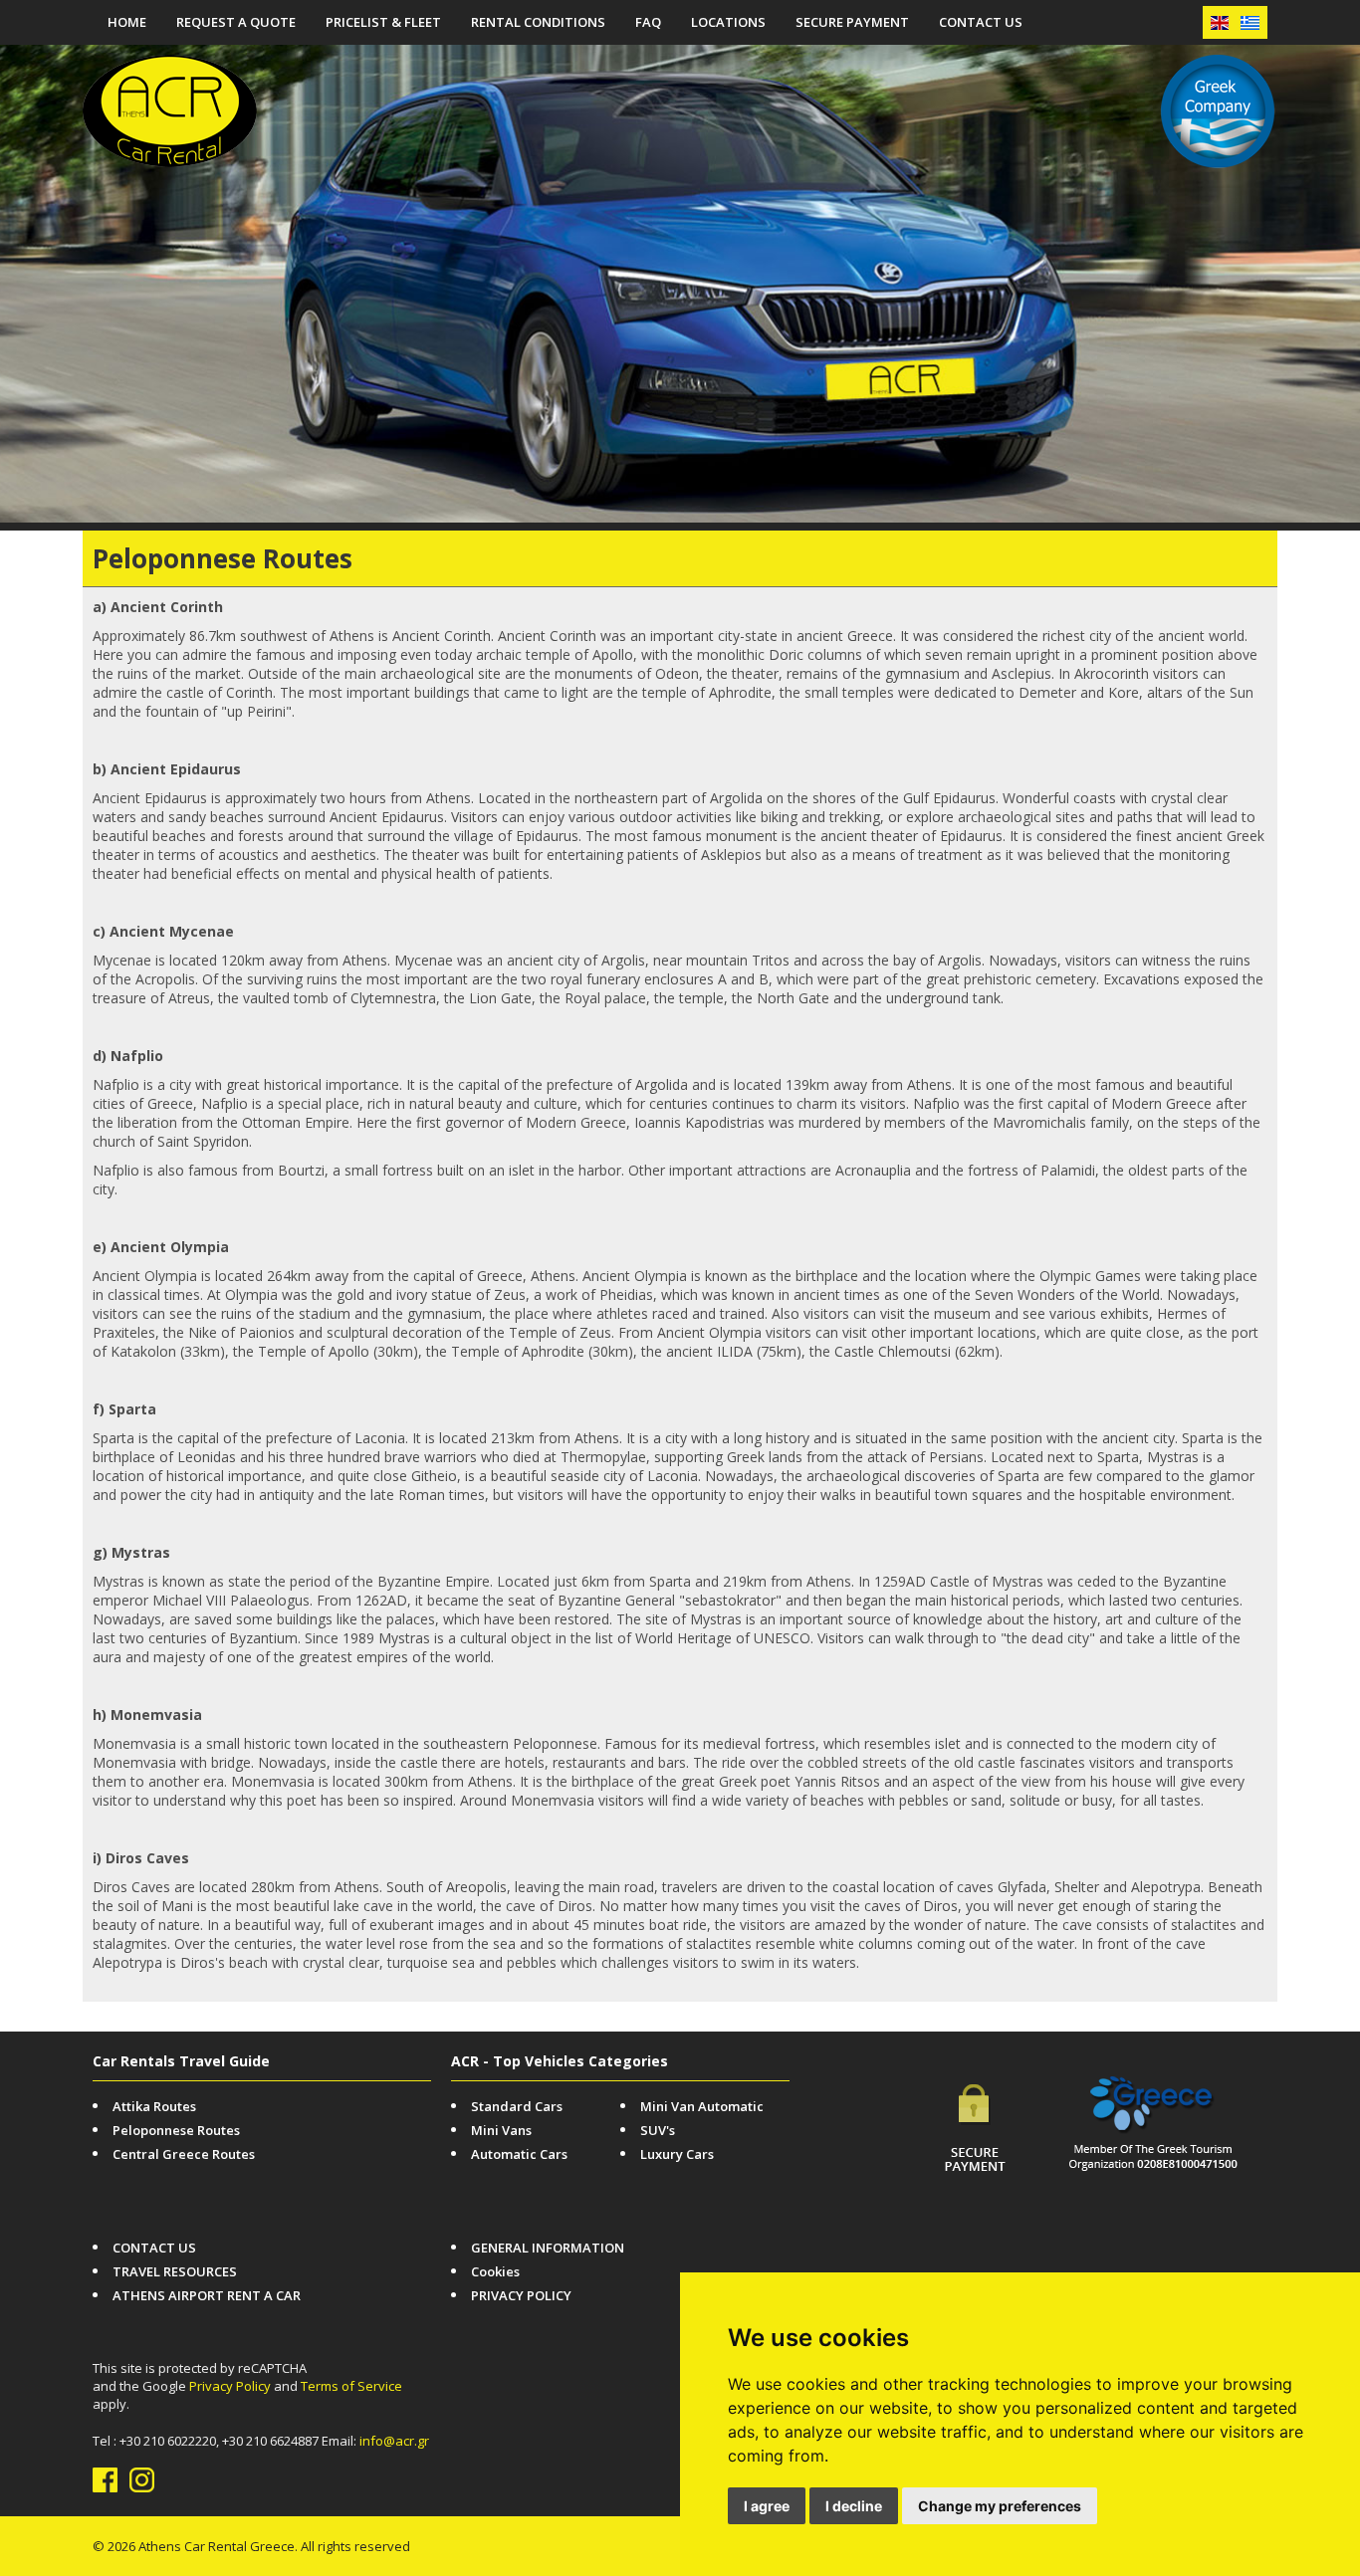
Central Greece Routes (184, 2154)
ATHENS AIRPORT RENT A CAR (207, 2295)
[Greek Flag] (1250, 22)
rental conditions (538, 22)
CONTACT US (981, 22)
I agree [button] (767, 2506)
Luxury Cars (677, 2154)
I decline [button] (854, 2506)
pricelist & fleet (383, 22)
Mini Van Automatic (702, 2106)
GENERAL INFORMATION (548, 2248)
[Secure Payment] (975, 2165)
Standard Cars (517, 2106)
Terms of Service (351, 2386)
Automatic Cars (519, 2154)
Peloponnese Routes (176, 2130)
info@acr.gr (394, 2441)
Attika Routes (154, 2106)
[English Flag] (1220, 22)
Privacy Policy (230, 2386)
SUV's (658, 2130)
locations (728, 22)
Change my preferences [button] (1000, 2506)
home (127, 22)
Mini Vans (501, 2130)
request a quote (236, 22)
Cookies (495, 2271)
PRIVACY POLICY (521, 2295)
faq (648, 22)
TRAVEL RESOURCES (175, 2271)
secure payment (852, 22)
